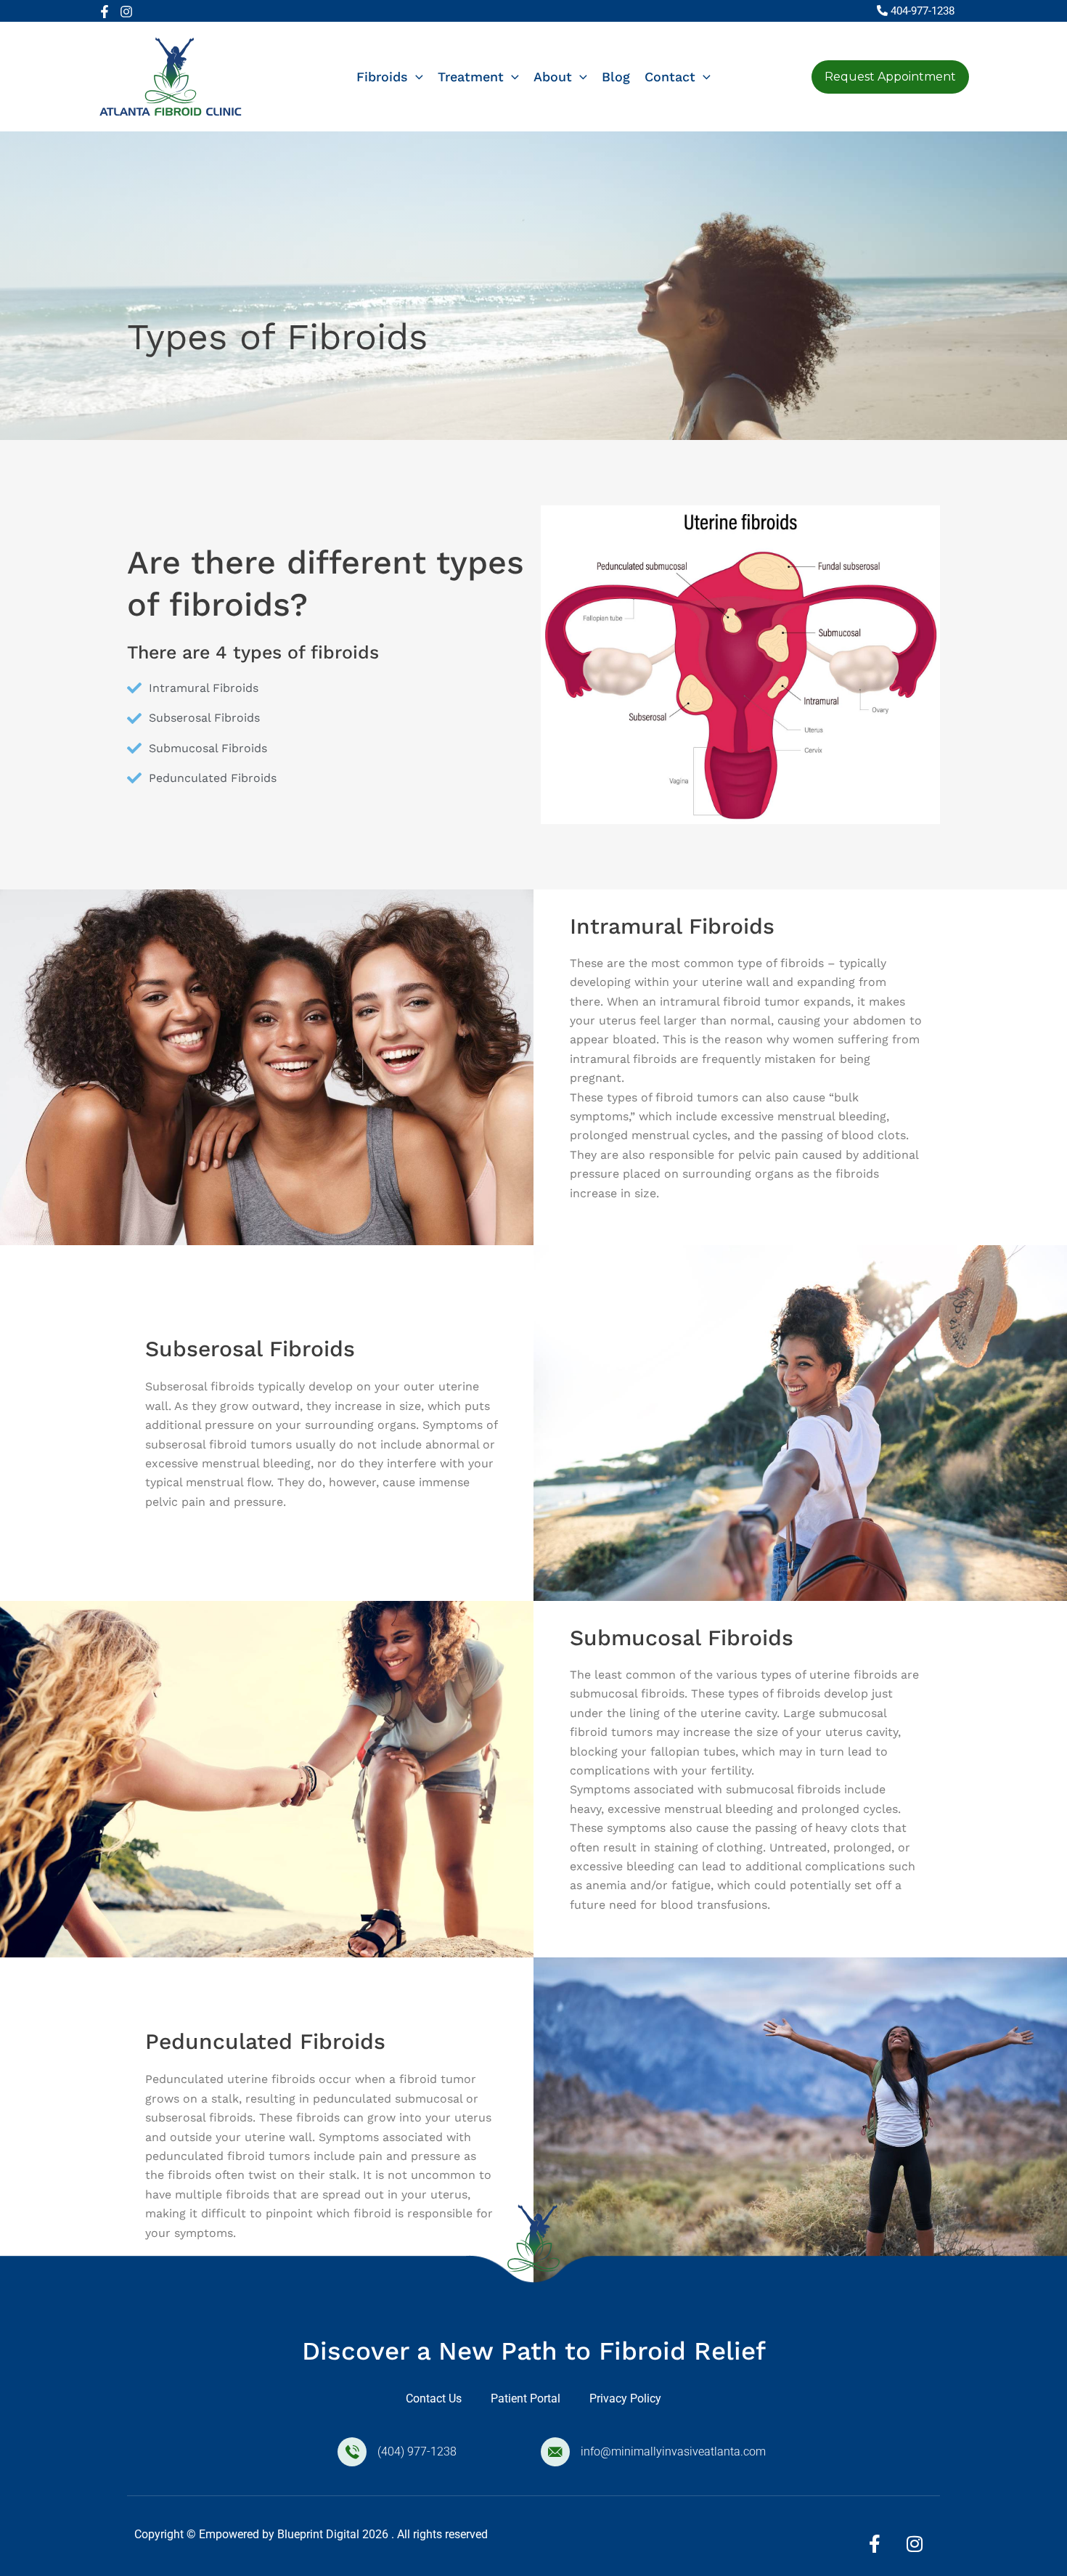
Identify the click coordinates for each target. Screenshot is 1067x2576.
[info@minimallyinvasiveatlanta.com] (555, 2452)
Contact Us (434, 2398)
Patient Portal (526, 2398)
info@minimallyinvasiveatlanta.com (673, 2451)
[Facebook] (105, 12)
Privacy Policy (625, 2398)
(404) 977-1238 (417, 2451)
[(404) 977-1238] (352, 2452)
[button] (416, 77)
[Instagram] (126, 12)
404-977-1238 (923, 11)
